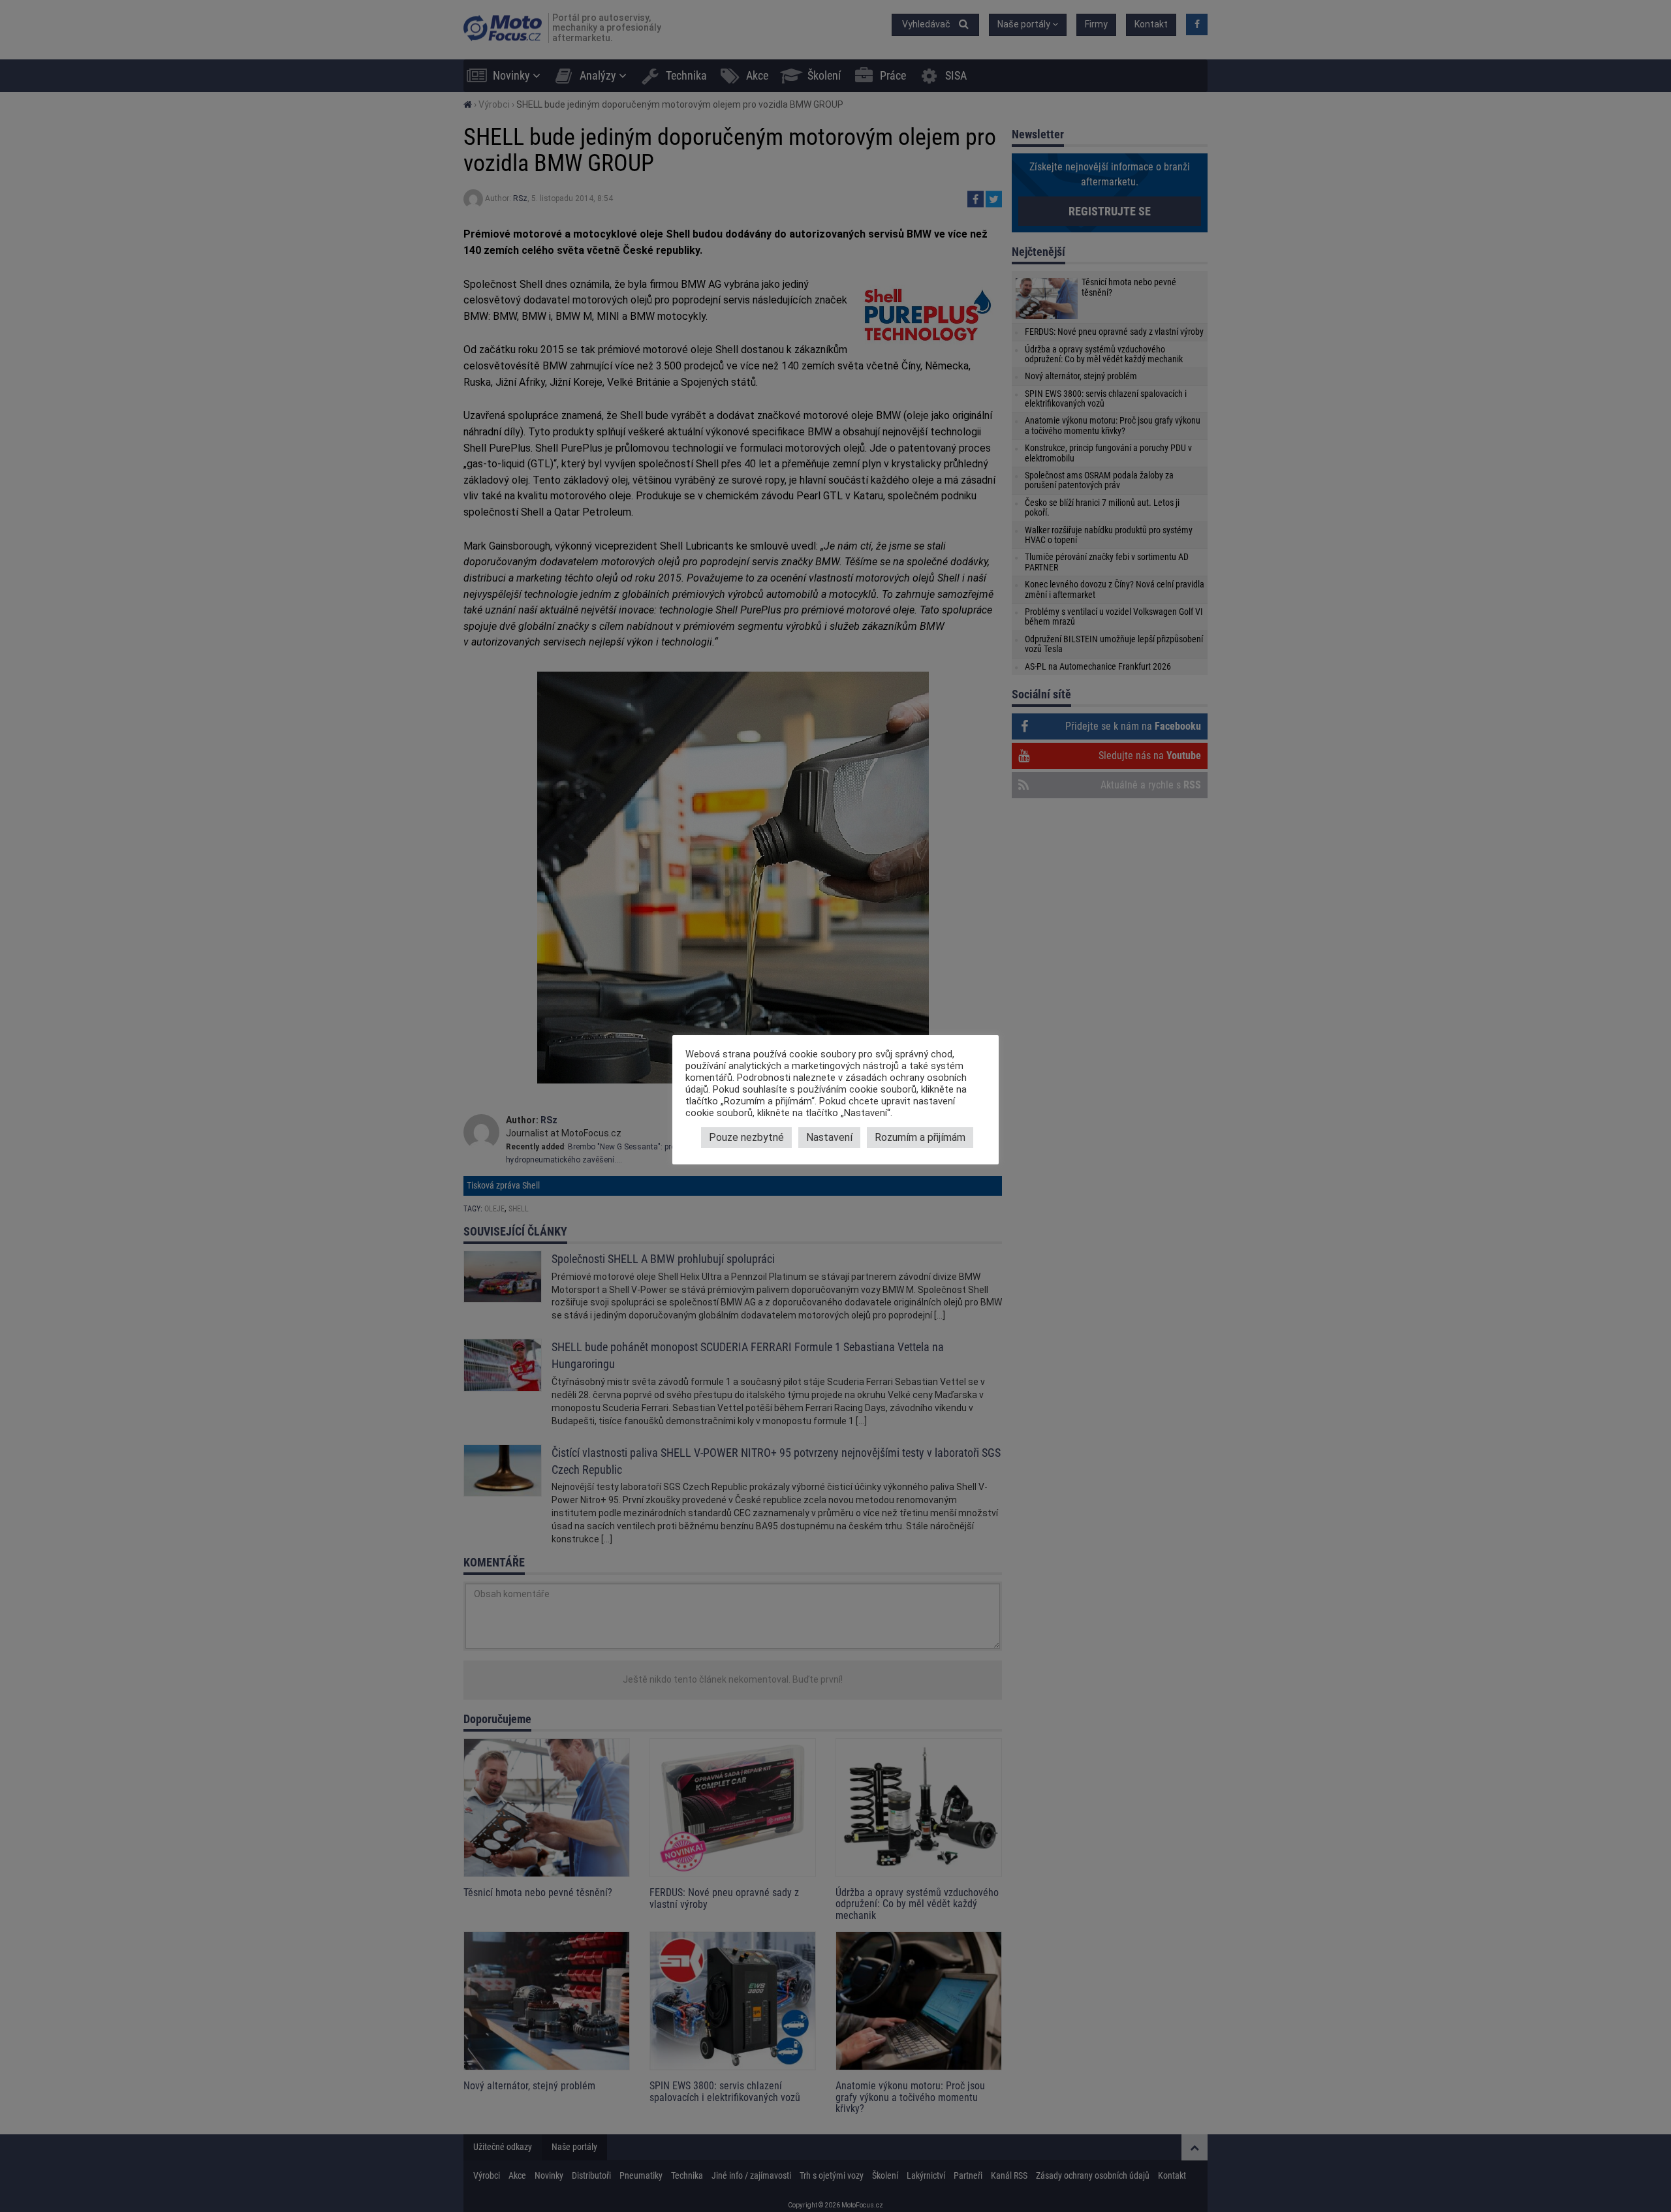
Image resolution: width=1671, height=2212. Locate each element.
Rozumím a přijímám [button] (920, 1137)
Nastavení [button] (829, 1137)
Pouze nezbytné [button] (746, 1137)
